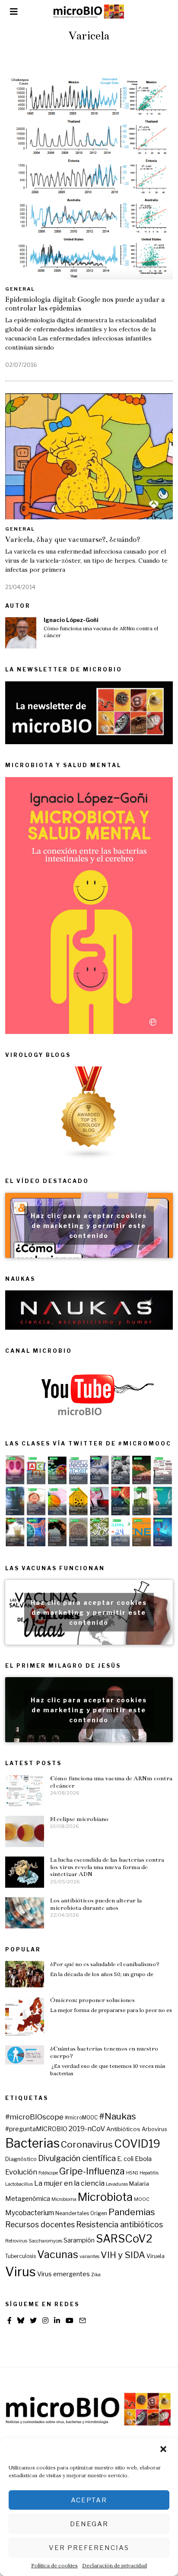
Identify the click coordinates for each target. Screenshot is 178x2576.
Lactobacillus (19, 2184)
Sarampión (79, 2240)
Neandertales (72, 2213)
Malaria (139, 2184)
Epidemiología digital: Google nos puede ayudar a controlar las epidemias (85, 304)
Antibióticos (123, 2129)
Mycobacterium (30, 2213)
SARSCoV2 (124, 2239)
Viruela (156, 2256)
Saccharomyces (45, 2241)
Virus (21, 2272)
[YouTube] (70, 2320)
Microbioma (64, 2199)
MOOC (142, 2199)
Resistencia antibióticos (119, 2224)
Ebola (143, 2159)
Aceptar (89, 2500)
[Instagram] (45, 2320)
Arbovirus (154, 2129)
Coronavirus (87, 2144)
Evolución (21, 2172)
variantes (89, 2257)
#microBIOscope (34, 2117)
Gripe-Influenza (92, 2171)
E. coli (125, 2159)
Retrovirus (16, 2241)
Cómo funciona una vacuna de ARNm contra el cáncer (101, 632)
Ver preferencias (89, 2548)
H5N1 (132, 2173)
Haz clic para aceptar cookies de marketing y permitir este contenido (89, 1225)
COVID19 (137, 2144)
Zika (96, 2275)
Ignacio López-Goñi (71, 620)
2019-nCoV (87, 2129)
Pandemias (132, 2212)
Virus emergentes (64, 2274)
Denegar (89, 2524)
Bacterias (32, 2143)
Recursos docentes (40, 2224)
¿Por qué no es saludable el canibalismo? (105, 1964)
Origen (99, 2213)
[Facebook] (10, 2320)
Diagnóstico (21, 2159)
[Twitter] (33, 2320)
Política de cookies (54, 2565)
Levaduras (117, 2184)
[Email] (83, 2320)
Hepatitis (149, 2173)
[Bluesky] (21, 2320)
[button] (164, 2450)
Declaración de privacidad (114, 2565)
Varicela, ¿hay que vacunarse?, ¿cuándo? (73, 540)
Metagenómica (28, 2199)
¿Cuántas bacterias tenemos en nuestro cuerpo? (104, 2052)
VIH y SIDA (123, 2255)
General (20, 289)
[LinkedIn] (57, 2320)
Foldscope (48, 2173)
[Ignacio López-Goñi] (21, 633)
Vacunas (58, 2254)
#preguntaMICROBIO (36, 2129)
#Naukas (118, 2116)
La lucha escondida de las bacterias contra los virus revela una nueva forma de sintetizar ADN (107, 1867)
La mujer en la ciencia (69, 2183)
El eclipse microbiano (79, 1819)
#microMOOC (81, 2118)
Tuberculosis (21, 2256)
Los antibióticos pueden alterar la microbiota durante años (96, 1904)
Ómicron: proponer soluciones (92, 2000)
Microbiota (105, 2197)
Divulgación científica (77, 2158)
